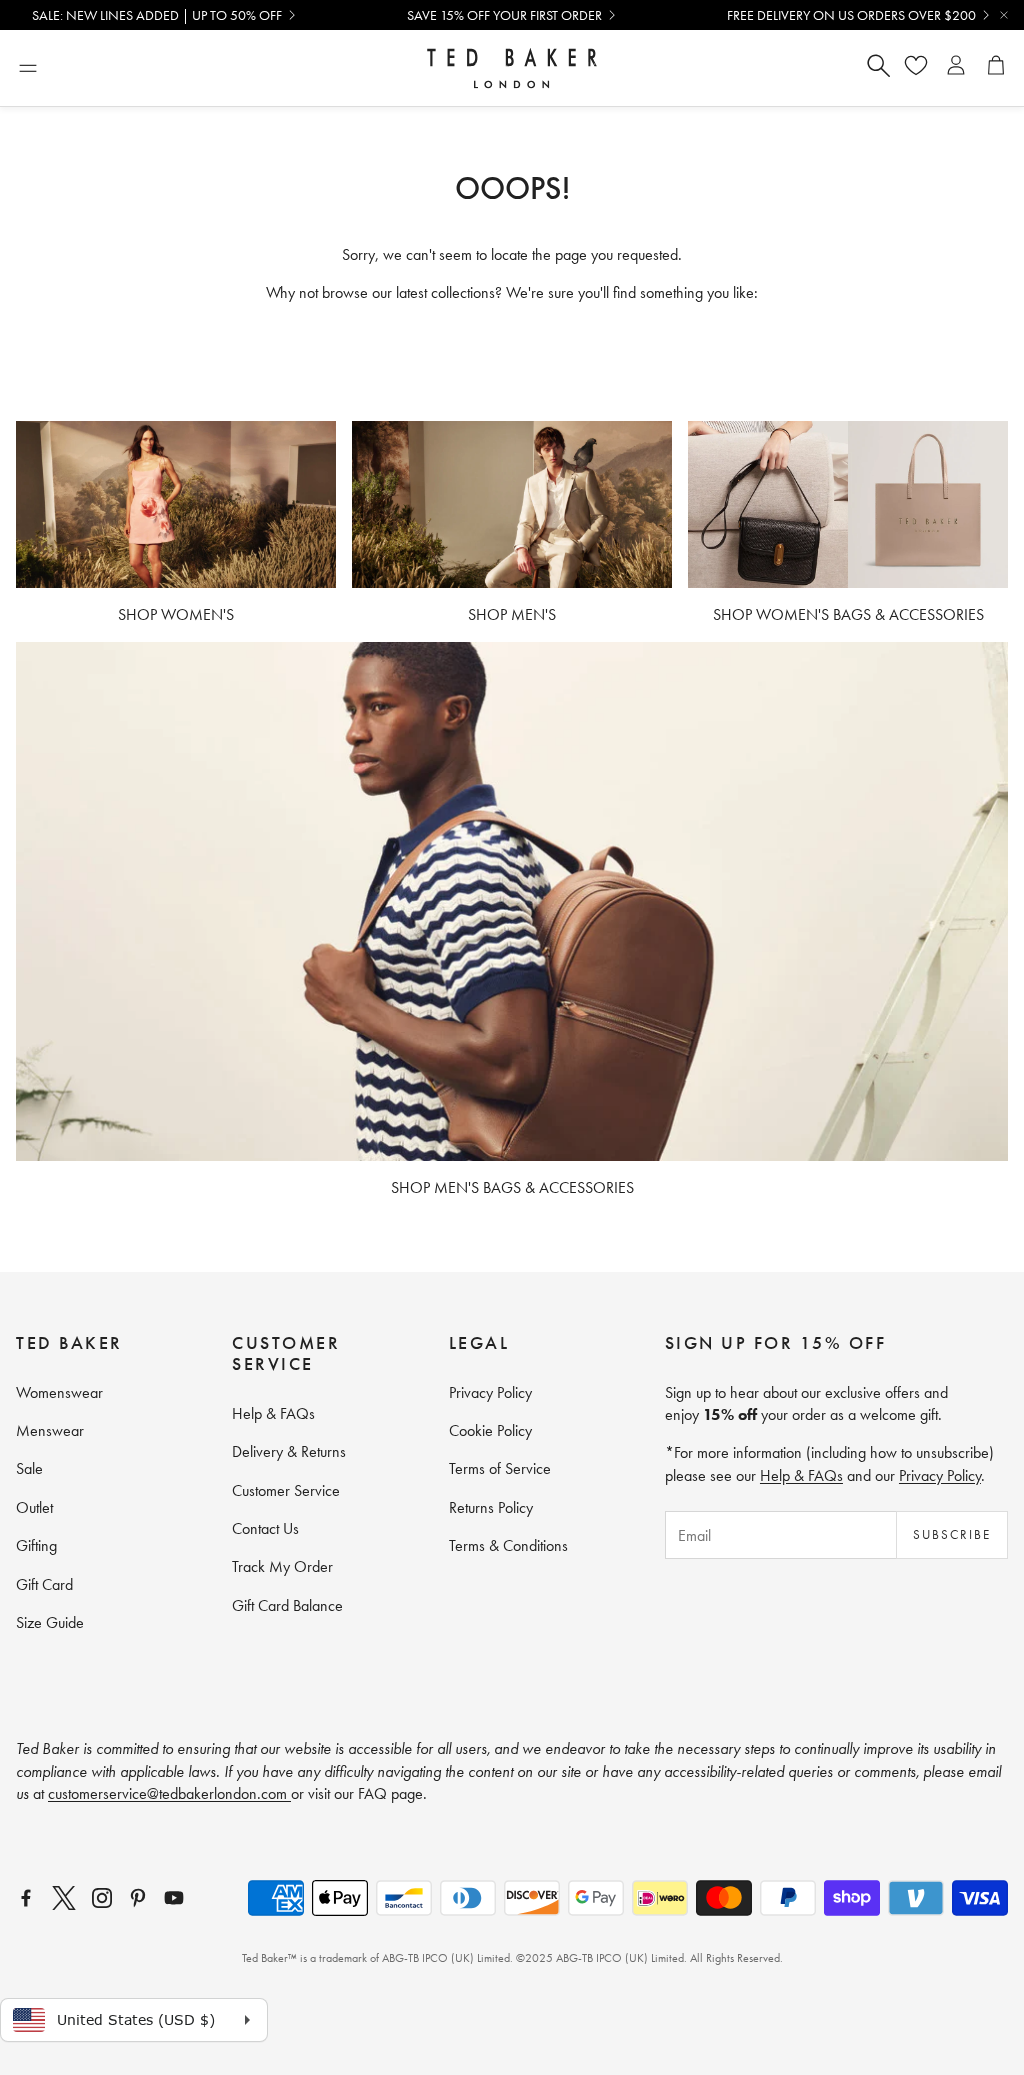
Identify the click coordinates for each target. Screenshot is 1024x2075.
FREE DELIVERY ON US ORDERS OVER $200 (851, 15)
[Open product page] (176, 504)
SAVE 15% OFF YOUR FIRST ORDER (504, 15)
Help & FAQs (801, 1475)
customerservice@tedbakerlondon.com (169, 1793)
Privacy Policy (940, 1475)
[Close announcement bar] (1004, 15)
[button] (28, 68)
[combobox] (659, 68)
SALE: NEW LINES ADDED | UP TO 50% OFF (157, 15)
